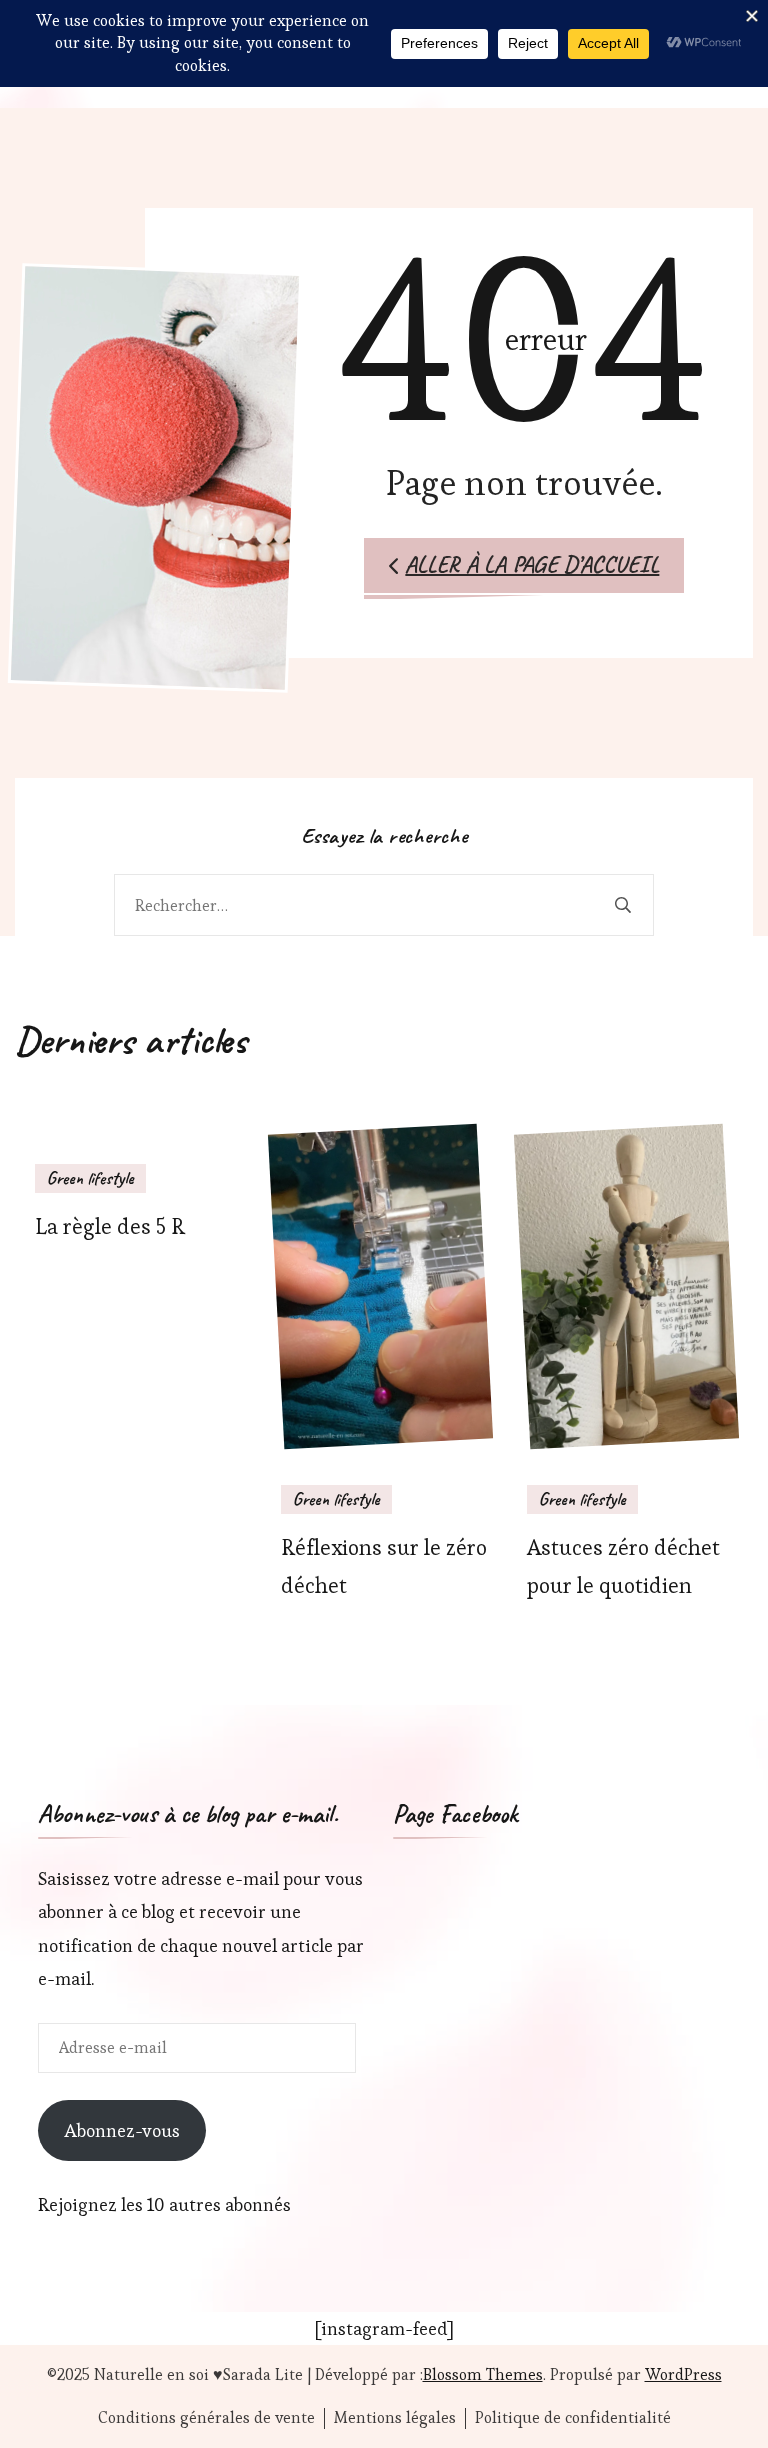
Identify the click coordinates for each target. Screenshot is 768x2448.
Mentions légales (395, 2418)
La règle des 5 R (110, 1226)
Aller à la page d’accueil (532, 564)
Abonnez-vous (122, 2130)
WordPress (683, 2374)
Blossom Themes (483, 2374)
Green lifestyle (90, 1178)
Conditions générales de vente (206, 2418)
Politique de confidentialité (573, 2418)
